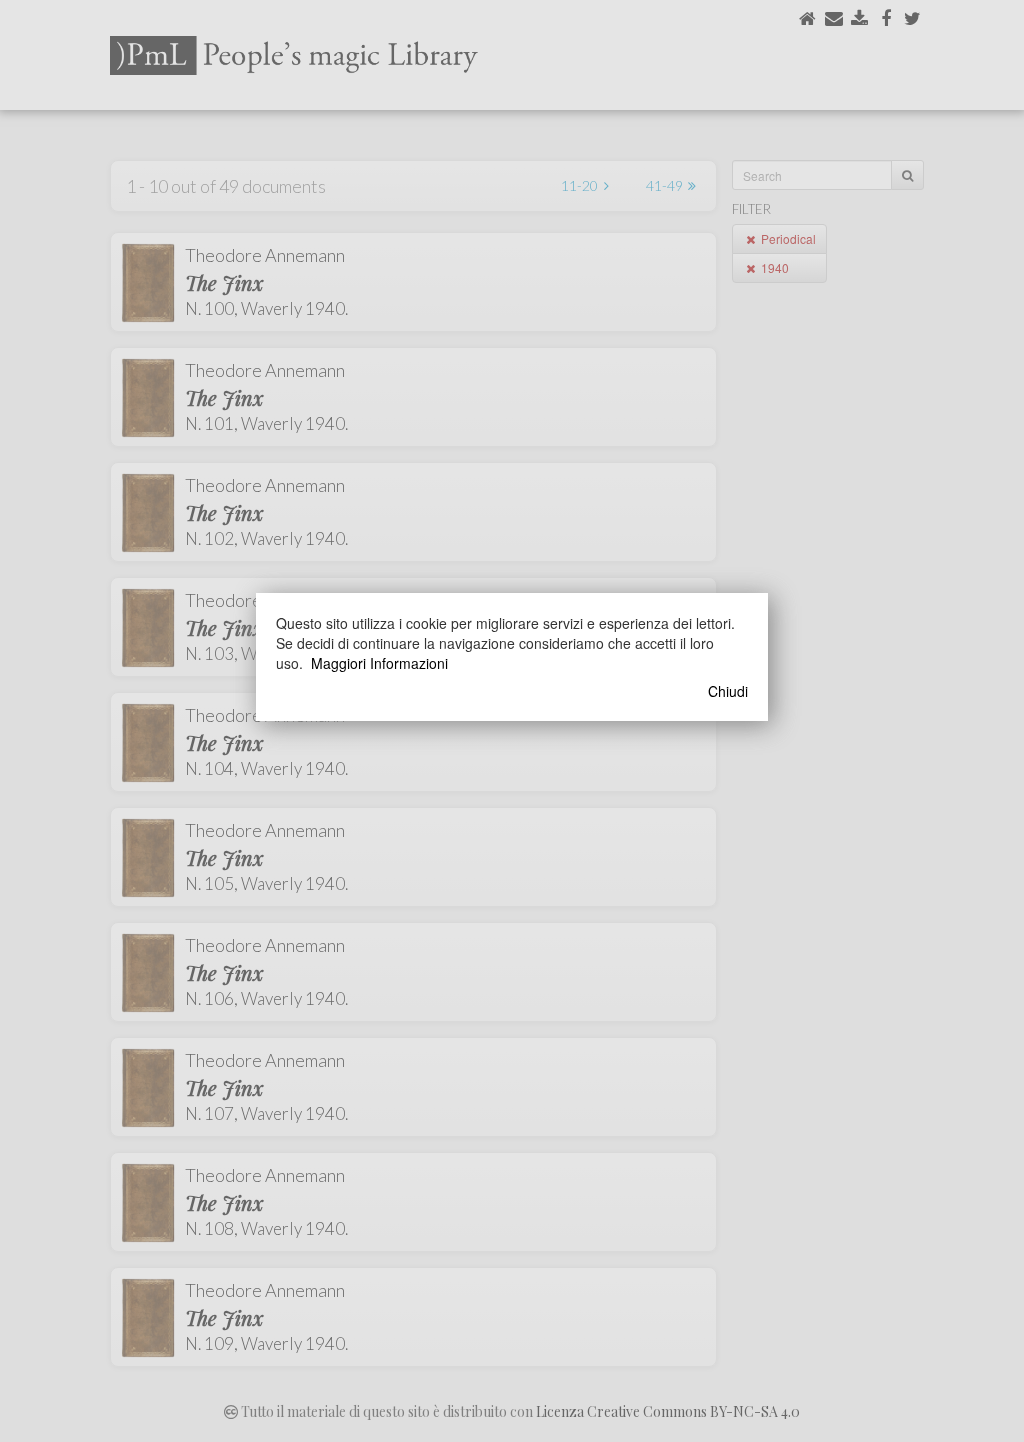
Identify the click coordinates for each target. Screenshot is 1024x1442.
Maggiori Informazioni (379, 663)
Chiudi (728, 691)
